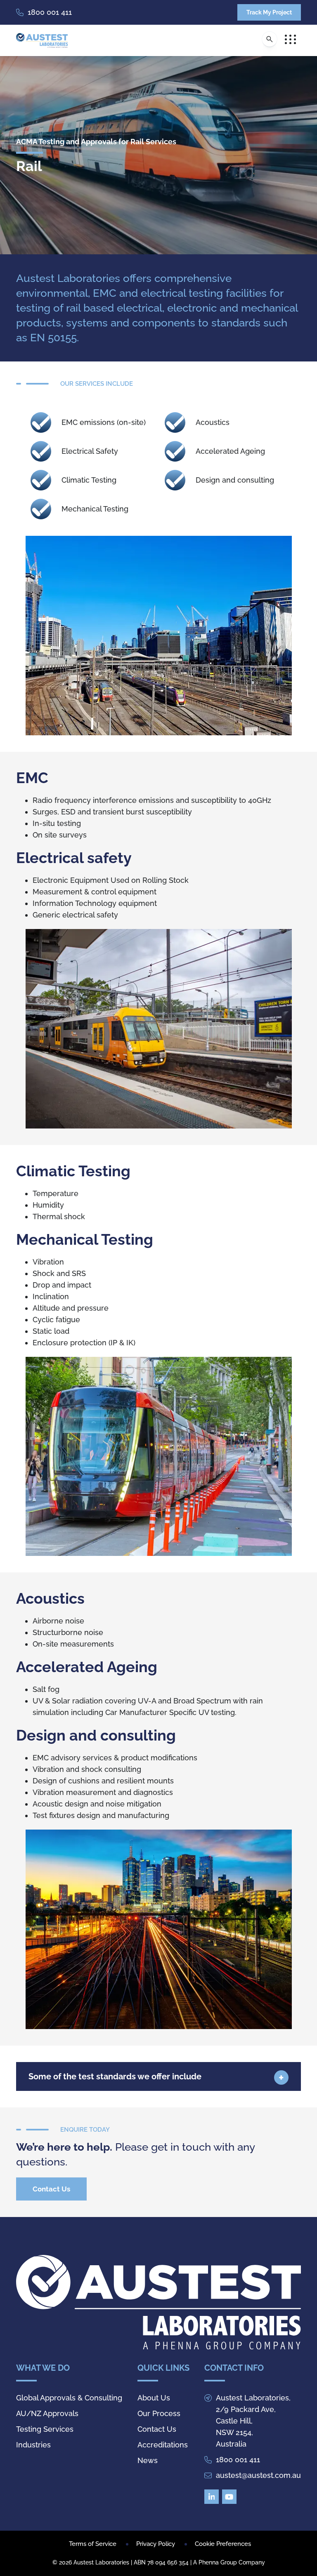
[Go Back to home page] (42, 40)
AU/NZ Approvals (47, 2413)
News (148, 2460)
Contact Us (51, 2189)
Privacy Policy (156, 2544)
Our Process (159, 2413)
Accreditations (163, 2445)
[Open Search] (270, 39)
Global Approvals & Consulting (69, 2398)
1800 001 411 (50, 12)
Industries (33, 2445)
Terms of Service (93, 2544)
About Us (154, 2398)
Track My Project (269, 12)
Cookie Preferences (223, 2544)
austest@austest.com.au (258, 2475)
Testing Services (45, 2429)
